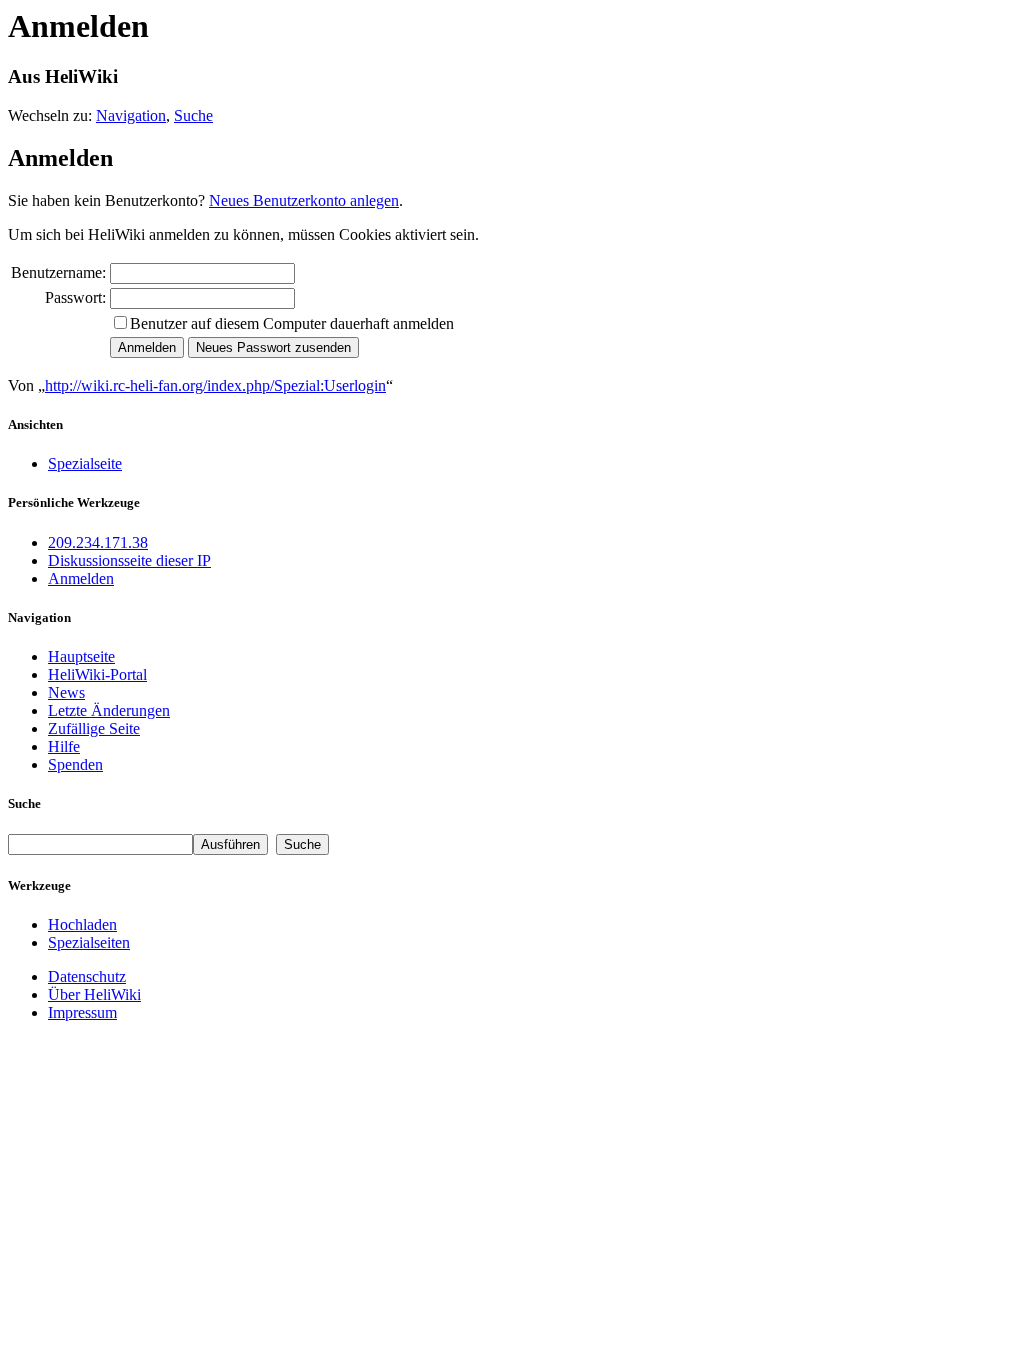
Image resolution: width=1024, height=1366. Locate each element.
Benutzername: (58, 272)
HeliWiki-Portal (97, 674)
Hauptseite (81, 656)
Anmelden (81, 578)
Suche (193, 115)
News (66, 692)
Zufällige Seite (94, 728)
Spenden (75, 764)
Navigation (131, 115)
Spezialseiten (89, 942)
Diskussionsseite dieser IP (129, 560)
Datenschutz (87, 976)
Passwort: (75, 297)
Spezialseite (85, 463)
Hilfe (64, 746)
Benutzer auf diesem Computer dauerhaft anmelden (292, 323)
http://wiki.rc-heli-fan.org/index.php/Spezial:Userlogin (215, 385)
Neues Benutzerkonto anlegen (304, 200)
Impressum (82, 1012)
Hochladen (82, 924)
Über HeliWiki (94, 994)
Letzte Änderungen (109, 710)
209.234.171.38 (98, 542)
